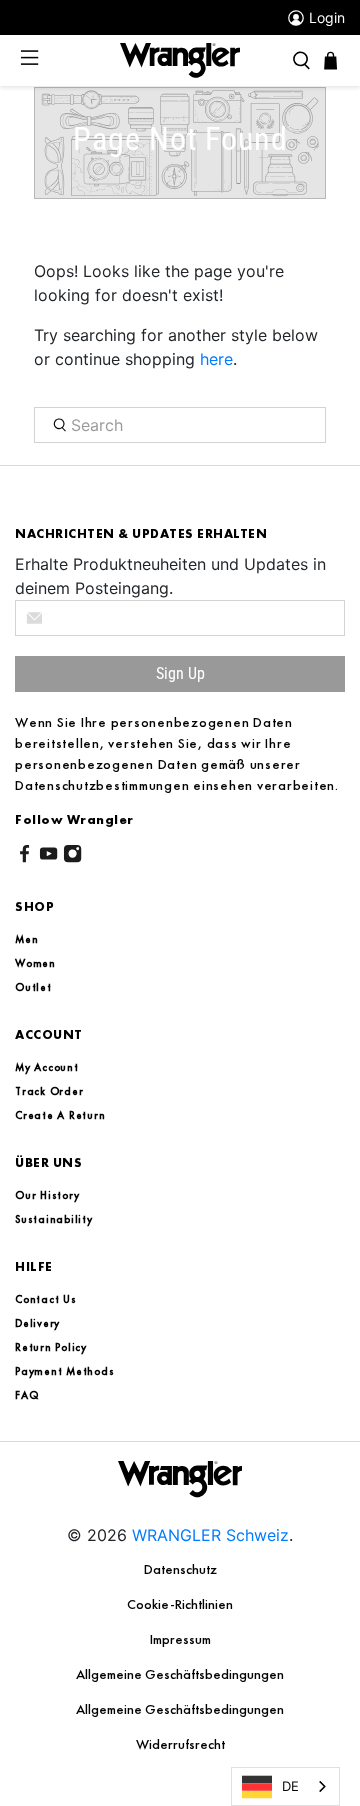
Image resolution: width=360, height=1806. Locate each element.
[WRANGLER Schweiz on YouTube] (48, 857)
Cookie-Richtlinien (180, 1604)
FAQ (26, 1395)
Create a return (60, 1115)
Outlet (33, 987)
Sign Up (180, 673)
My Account (47, 1067)
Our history (47, 1195)
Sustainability (54, 1219)
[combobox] (285, 1786)
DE (290, 1786)
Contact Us (46, 1299)
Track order (49, 1091)
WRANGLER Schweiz (210, 1535)
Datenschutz (180, 1569)
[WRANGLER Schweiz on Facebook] (24, 857)
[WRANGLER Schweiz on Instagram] (72, 857)
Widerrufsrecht (180, 1744)
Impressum (180, 1639)
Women (35, 963)
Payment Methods (64, 1371)
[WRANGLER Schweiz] (180, 59)
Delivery (37, 1323)
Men (26, 939)
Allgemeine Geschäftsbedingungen (180, 1674)
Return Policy (51, 1347)
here (216, 359)
